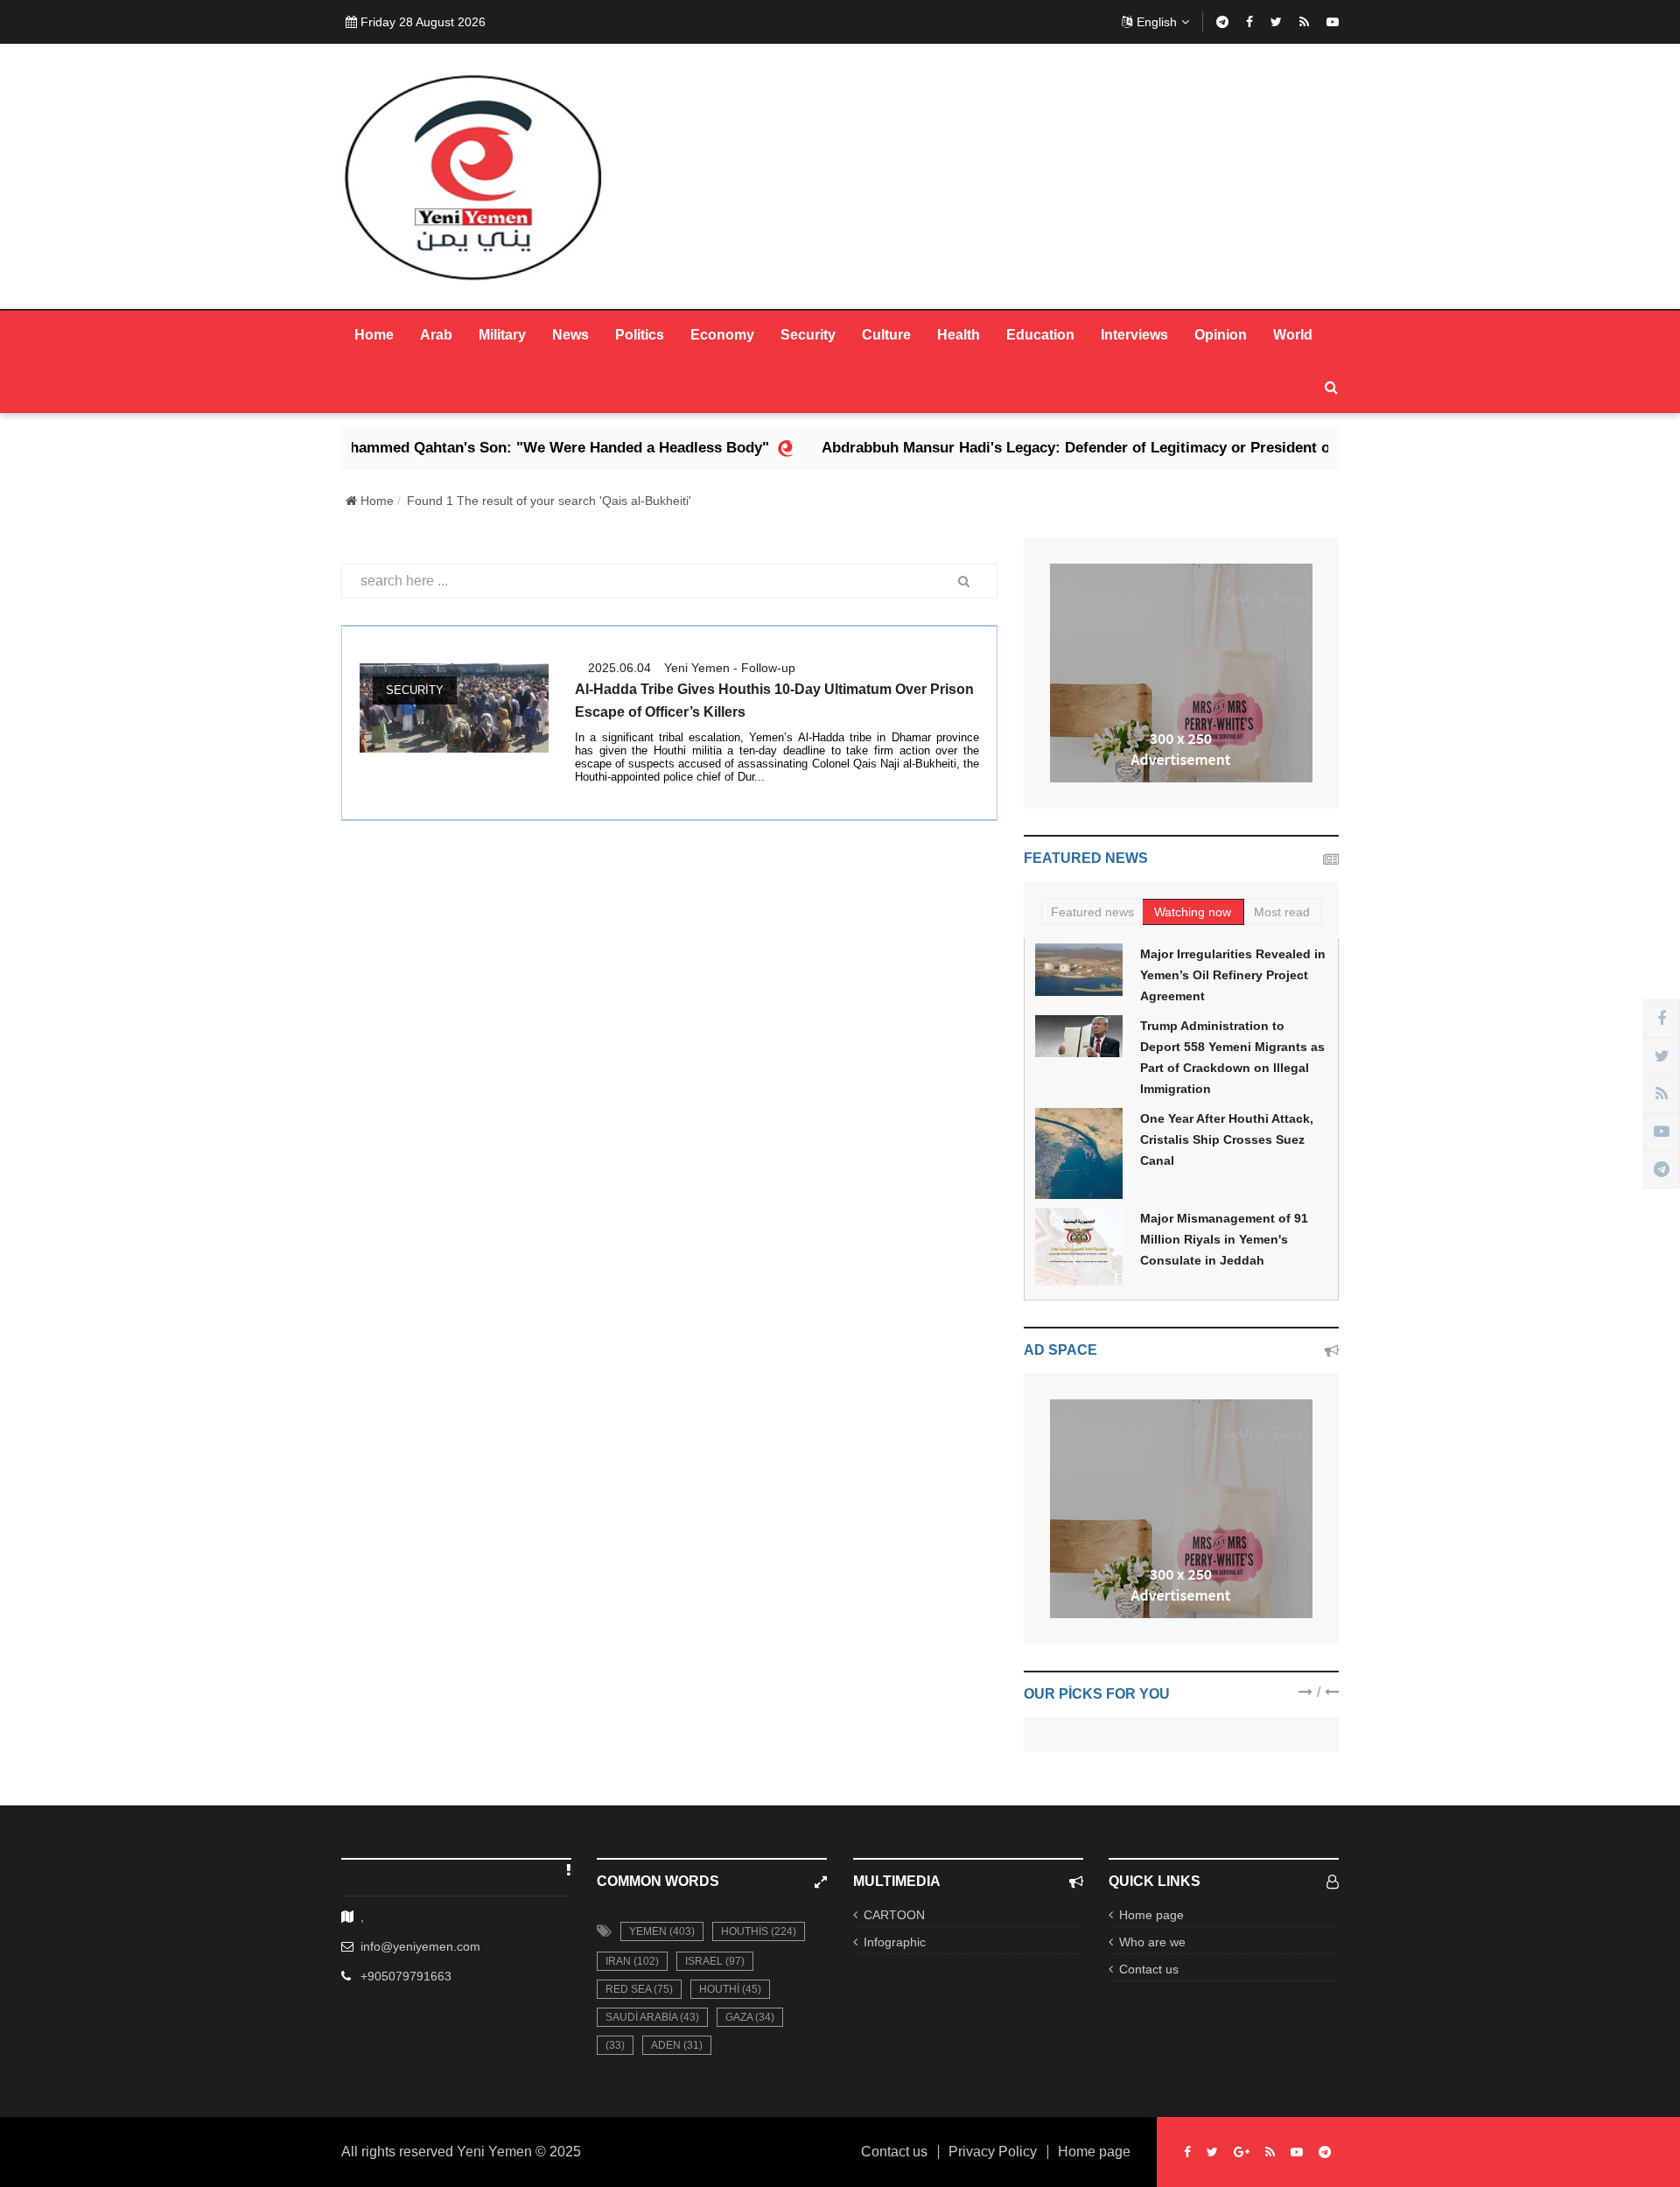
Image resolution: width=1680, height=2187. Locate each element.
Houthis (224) (759, 1931)
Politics (640, 335)
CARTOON (894, 1915)
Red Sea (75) (639, 1989)
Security (808, 335)
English (1157, 22)
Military (502, 335)
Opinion (1221, 335)
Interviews (1134, 335)
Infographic (895, 1942)
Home (374, 335)
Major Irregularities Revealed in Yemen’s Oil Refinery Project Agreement (1233, 975)
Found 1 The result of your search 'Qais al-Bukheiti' (549, 501)
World (1293, 335)
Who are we (1152, 1942)
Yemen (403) (662, 1931)
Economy (722, 335)
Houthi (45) (730, 1989)
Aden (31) (677, 2045)
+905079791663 (406, 1976)
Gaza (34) (750, 2017)
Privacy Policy (993, 2152)
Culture (886, 335)
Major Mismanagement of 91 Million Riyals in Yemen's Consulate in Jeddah (1224, 1239)
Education (1040, 335)
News (570, 335)
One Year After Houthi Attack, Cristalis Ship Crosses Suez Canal (1227, 1139)
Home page (1151, 1915)
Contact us (1149, 1969)
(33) (615, 2045)
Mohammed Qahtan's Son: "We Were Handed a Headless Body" (470, 448)
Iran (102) (632, 1961)
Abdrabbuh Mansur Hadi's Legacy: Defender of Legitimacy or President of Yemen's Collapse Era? (1081, 448)
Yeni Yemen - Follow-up (730, 668)
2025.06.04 (619, 668)
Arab (436, 335)
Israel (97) (715, 1961)
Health (959, 335)
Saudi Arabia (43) (652, 2017)
